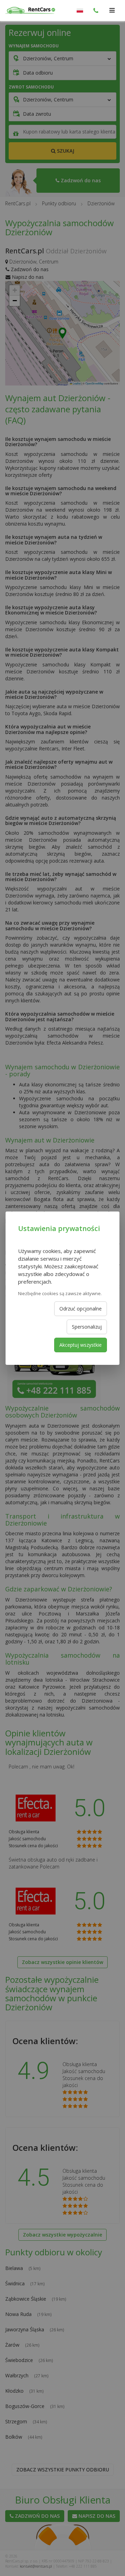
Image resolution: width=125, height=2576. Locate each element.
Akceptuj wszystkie (81, 1345)
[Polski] (80, 10)
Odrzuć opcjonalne (81, 1309)
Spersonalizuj (87, 1327)
